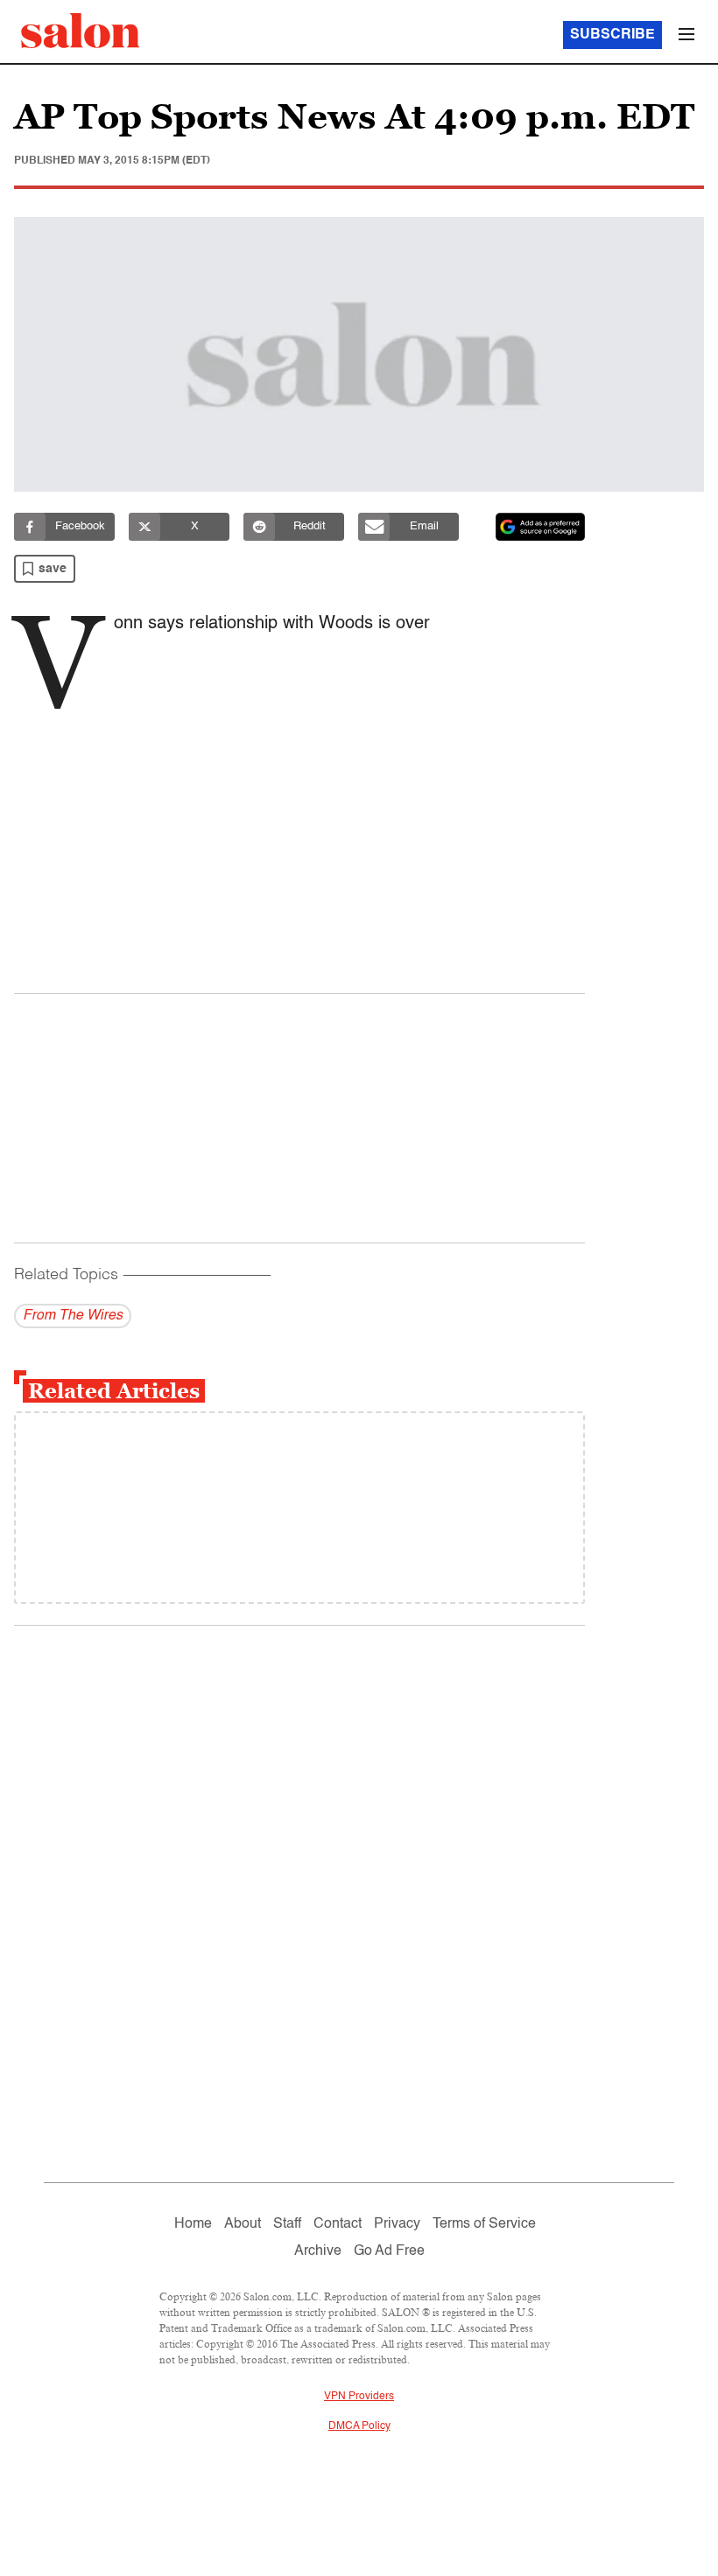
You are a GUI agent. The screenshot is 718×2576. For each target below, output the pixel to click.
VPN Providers (359, 2397)
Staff (287, 2224)
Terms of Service (484, 2224)
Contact (338, 2224)
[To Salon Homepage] (81, 31)
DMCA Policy (359, 2426)
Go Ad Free (389, 2251)
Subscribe (612, 35)
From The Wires (73, 1316)
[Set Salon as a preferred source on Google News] (540, 527)
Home (193, 2224)
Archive (318, 2251)
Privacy (397, 2224)
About (243, 2224)
